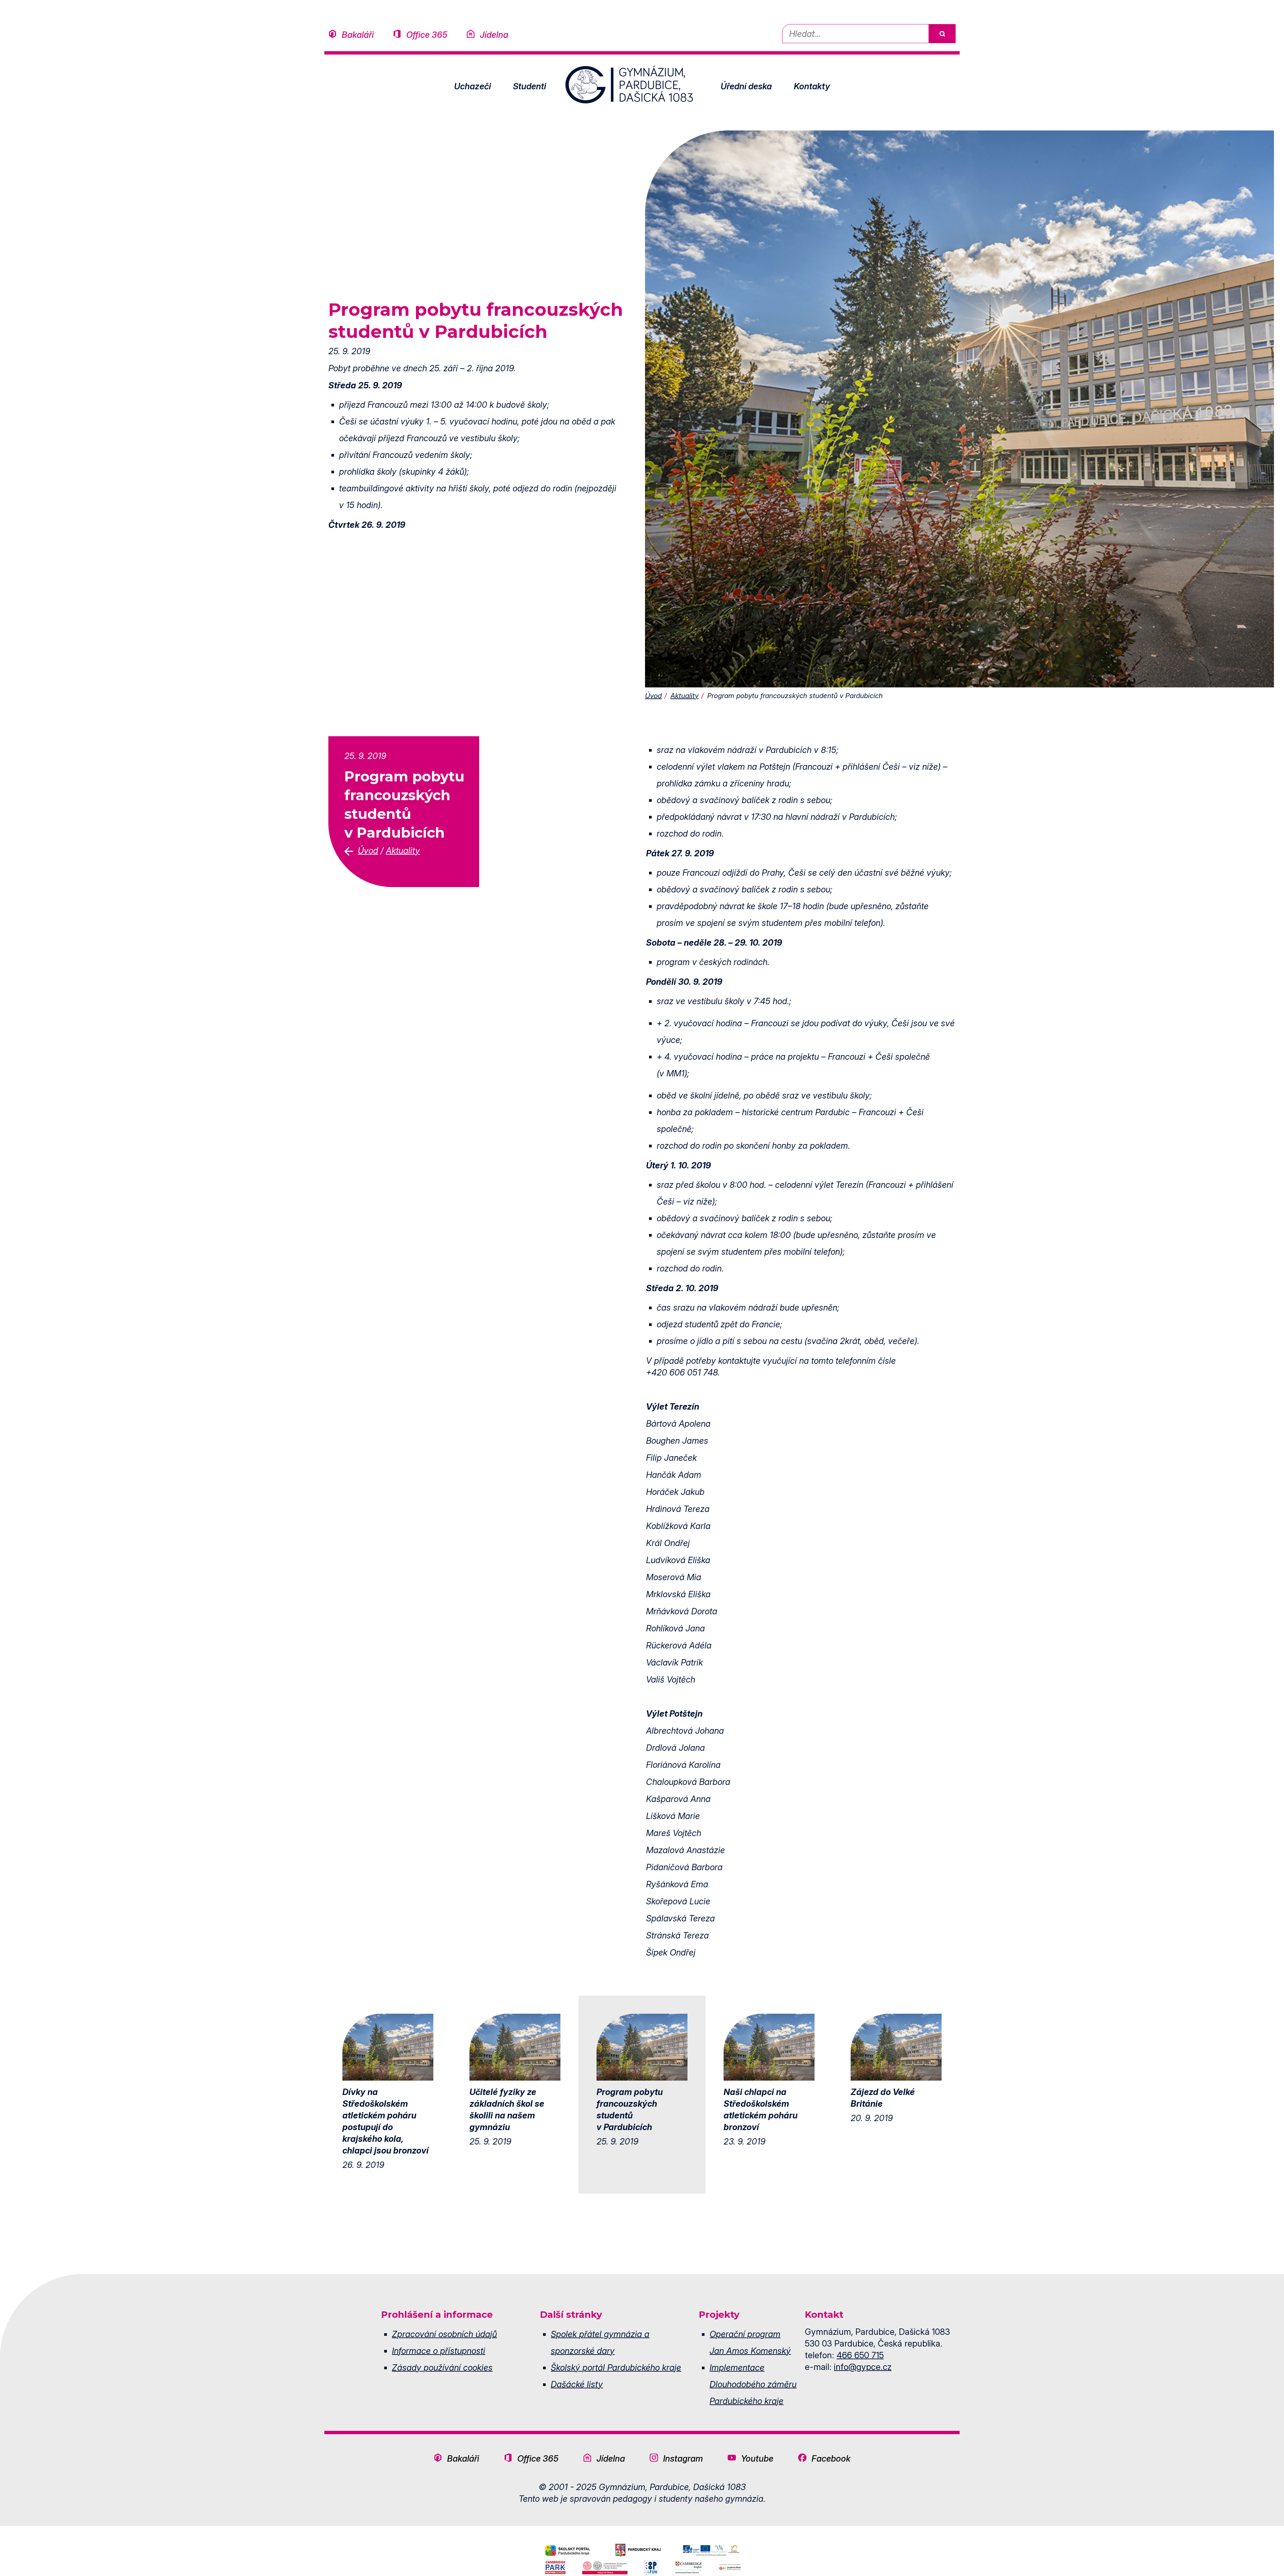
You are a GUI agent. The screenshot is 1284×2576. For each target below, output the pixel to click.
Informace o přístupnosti (439, 2351)
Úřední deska (746, 86)
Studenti (529, 86)
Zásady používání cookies (442, 2367)
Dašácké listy (577, 2384)
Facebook (831, 2458)
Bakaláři (358, 35)
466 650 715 (860, 2355)
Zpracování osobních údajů (444, 2334)
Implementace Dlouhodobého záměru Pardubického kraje (753, 2384)
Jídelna (494, 35)
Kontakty (812, 86)
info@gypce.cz (863, 2367)
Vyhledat (942, 34)
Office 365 (427, 35)
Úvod (653, 696)
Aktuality (684, 696)
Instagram (683, 2458)
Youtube (757, 2458)
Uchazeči (472, 86)
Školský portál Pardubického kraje (616, 2367)
